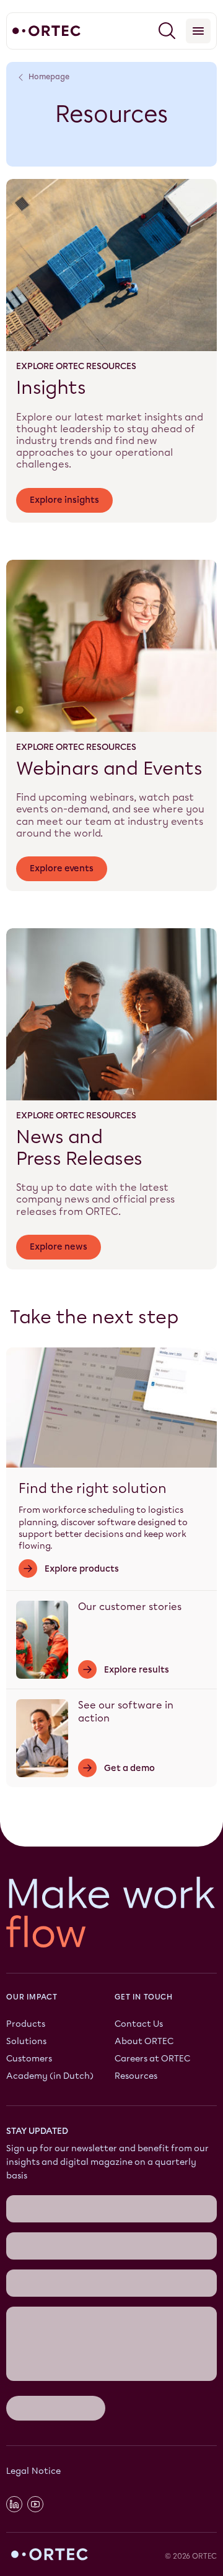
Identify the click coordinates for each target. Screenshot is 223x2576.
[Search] (167, 31)
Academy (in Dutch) (50, 2077)
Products (26, 2025)
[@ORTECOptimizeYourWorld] (35, 2504)
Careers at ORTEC (152, 2059)
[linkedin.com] (14, 2504)
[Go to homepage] (46, 31)
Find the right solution (93, 1488)
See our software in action (126, 1712)
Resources (136, 2077)
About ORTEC (144, 2042)
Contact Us (139, 2025)
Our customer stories (130, 1607)
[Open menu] (198, 31)
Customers (29, 2059)
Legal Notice (33, 2471)
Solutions (26, 2042)
